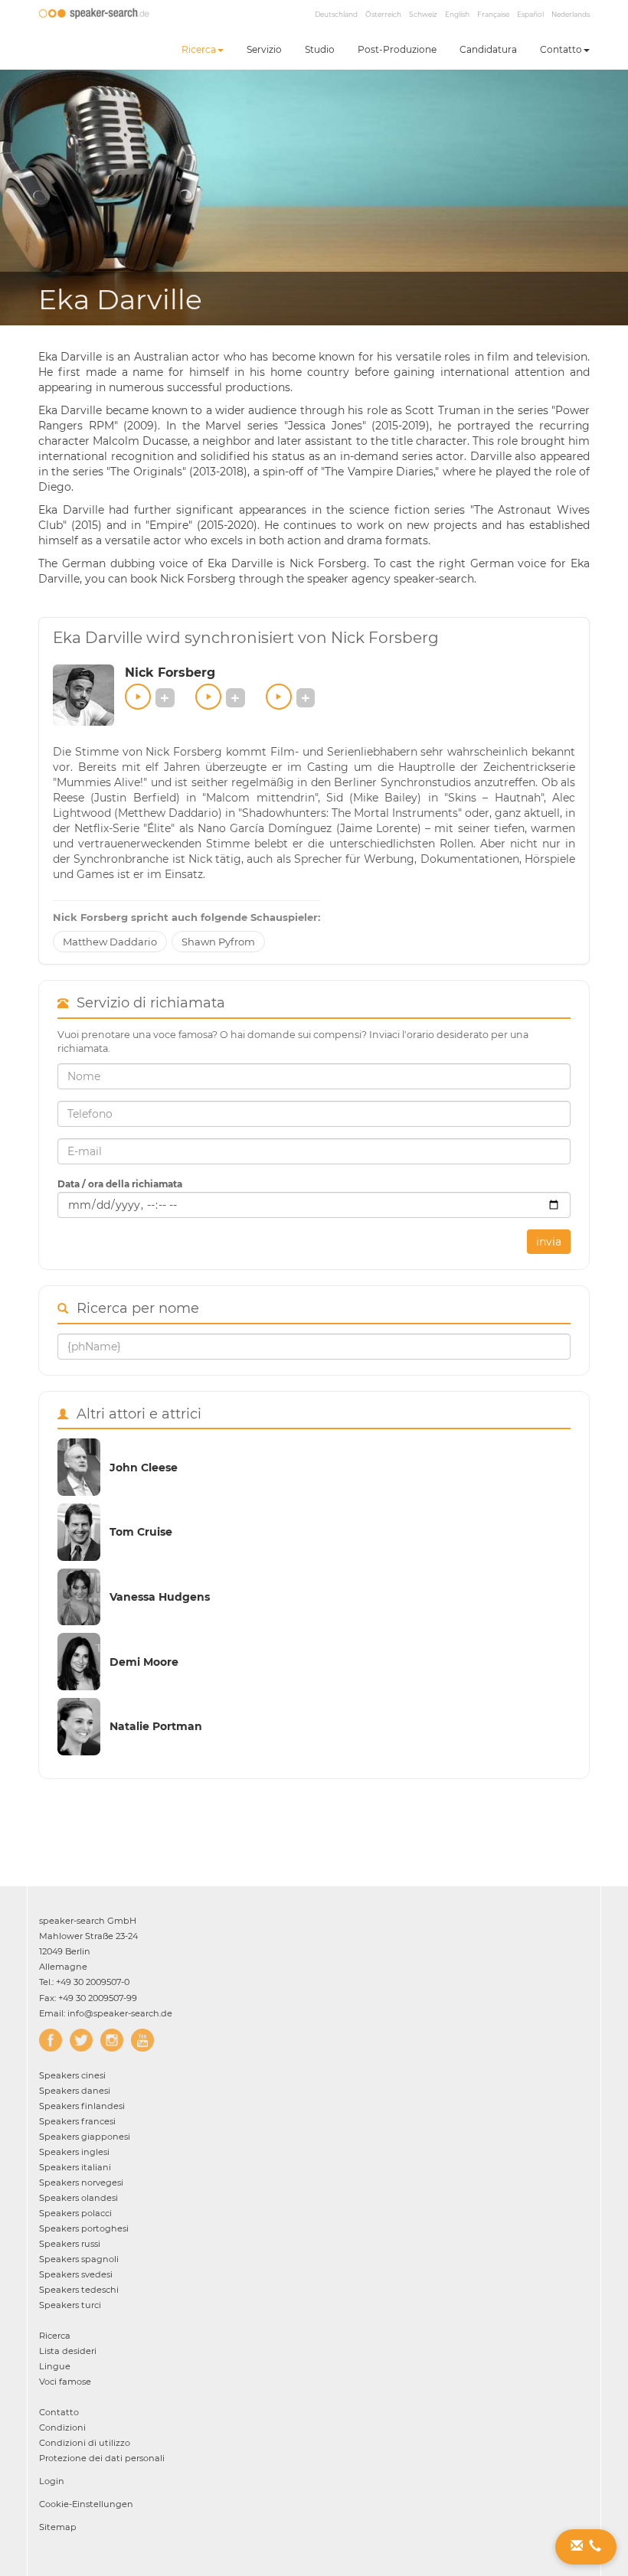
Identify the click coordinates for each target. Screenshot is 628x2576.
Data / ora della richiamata (120, 1184)
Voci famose (65, 2382)
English (457, 14)
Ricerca (199, 49)
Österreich (383, 14)
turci (70, 2305)
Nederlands (571, 14)
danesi (75, 2091)
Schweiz (423, 14)
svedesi (76, 2274)
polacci (75, 2213)
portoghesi (84, 2228)
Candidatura (488, 49)
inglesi (74, 2152)
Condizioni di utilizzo (85, 2443)
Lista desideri (68, 2351)
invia (549, 1242)
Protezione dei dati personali (102, 2458)
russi (70, 2244)
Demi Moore (144, 1662)
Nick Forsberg (170, 673)
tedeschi (79, 2290)
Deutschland (336, 14)
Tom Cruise (141, 1532)
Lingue (55, 2366)
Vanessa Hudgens (160, 1597)
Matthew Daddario (110, 942)
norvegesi (81, 2183)
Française (493, 14)
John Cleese (144, 1468)
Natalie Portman (156, 1726)
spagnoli (79, 2259)
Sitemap (58, 2527)
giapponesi (85, 2137)
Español (530, 14)
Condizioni (62, 2427)
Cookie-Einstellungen (86, 2504)
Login (52, 2481)
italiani (75, 2167)
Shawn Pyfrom (218, 942)
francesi (77, 2121)
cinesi (72, 2075)
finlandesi (82, 2106)
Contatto (561, 49)
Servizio (264, 49)
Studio (320, 49)
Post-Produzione (397, 49)
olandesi (78, 2198)
